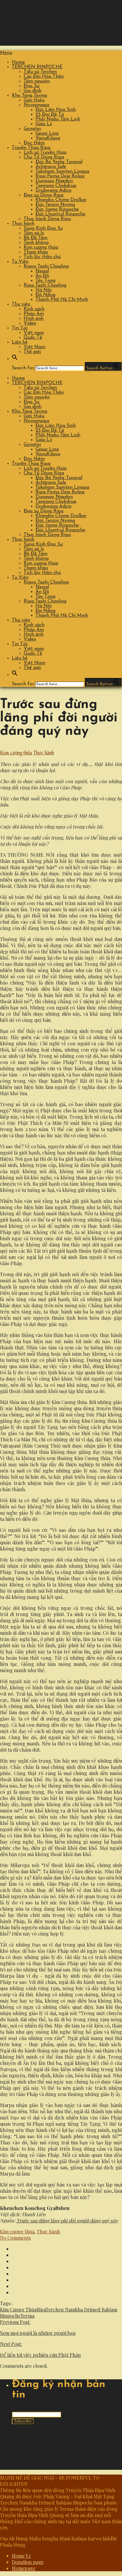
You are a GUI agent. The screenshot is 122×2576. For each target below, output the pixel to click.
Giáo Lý (44, 124)
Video (30, 323)
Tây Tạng (45, 281)
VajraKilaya (48, 138)
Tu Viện (20, 262)
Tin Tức (20, 328)
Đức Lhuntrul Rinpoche (60, 214)
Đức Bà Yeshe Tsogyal (59, 162)
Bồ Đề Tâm (36, 238)
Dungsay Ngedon (54, 181)
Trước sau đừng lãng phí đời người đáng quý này (67, 2220)
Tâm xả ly (34, 233)
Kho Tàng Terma (29, 96)
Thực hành (23, 224)
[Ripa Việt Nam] (60, 43)
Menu (6, 53)
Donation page (28, 2562)
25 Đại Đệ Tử (50, 115)
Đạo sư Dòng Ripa (44, 195)
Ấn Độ (42, 276)
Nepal (42, 271)
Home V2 (21, 2556)
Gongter (32, 129)
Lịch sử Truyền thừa (45, 152)
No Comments (15, 2238)
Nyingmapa (36, 105)
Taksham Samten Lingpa (62, 171)
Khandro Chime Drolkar (61, 200)
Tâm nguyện (37, 81)
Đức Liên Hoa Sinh (56, 110)
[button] (15, 359)
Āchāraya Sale (51, 167)
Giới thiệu (34, 100)
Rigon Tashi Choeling (46, 266)
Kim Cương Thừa (18, 2309)
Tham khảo (36, 252)
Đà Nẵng (45, 295)
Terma (27, 2316)
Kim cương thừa (41, 247)
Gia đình (33, 91)
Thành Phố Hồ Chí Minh (62, 300)
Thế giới (32, 352)
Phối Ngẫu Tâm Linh (58, 119)
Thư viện (21, 304)
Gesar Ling (47, 133)
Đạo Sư (32, 86)
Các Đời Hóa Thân (44, 77)
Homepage (24, 2568)
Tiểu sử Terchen (40, 72)
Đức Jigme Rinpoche (57, 209)
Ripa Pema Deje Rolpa (60, 176)
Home (18, 62)
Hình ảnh (34, 319)
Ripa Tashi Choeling (45, 285)
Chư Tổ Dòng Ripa (44, 157)
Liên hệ (20, 342)
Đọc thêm (34, 143)
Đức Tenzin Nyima (55, 205)
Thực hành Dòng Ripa (47, 219)
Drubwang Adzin (53, 190)
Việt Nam (34, 347)
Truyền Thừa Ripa (31, 148)
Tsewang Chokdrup (56, 186)
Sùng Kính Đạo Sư (43, 228)
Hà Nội (44, 290)
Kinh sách (34, 309)
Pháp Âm (34, 314)
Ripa (41, 2309)
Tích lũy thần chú (42, 257)
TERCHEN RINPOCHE (37, 67)
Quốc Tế (33, 338)
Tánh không (36, 243)
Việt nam (34, 333)
